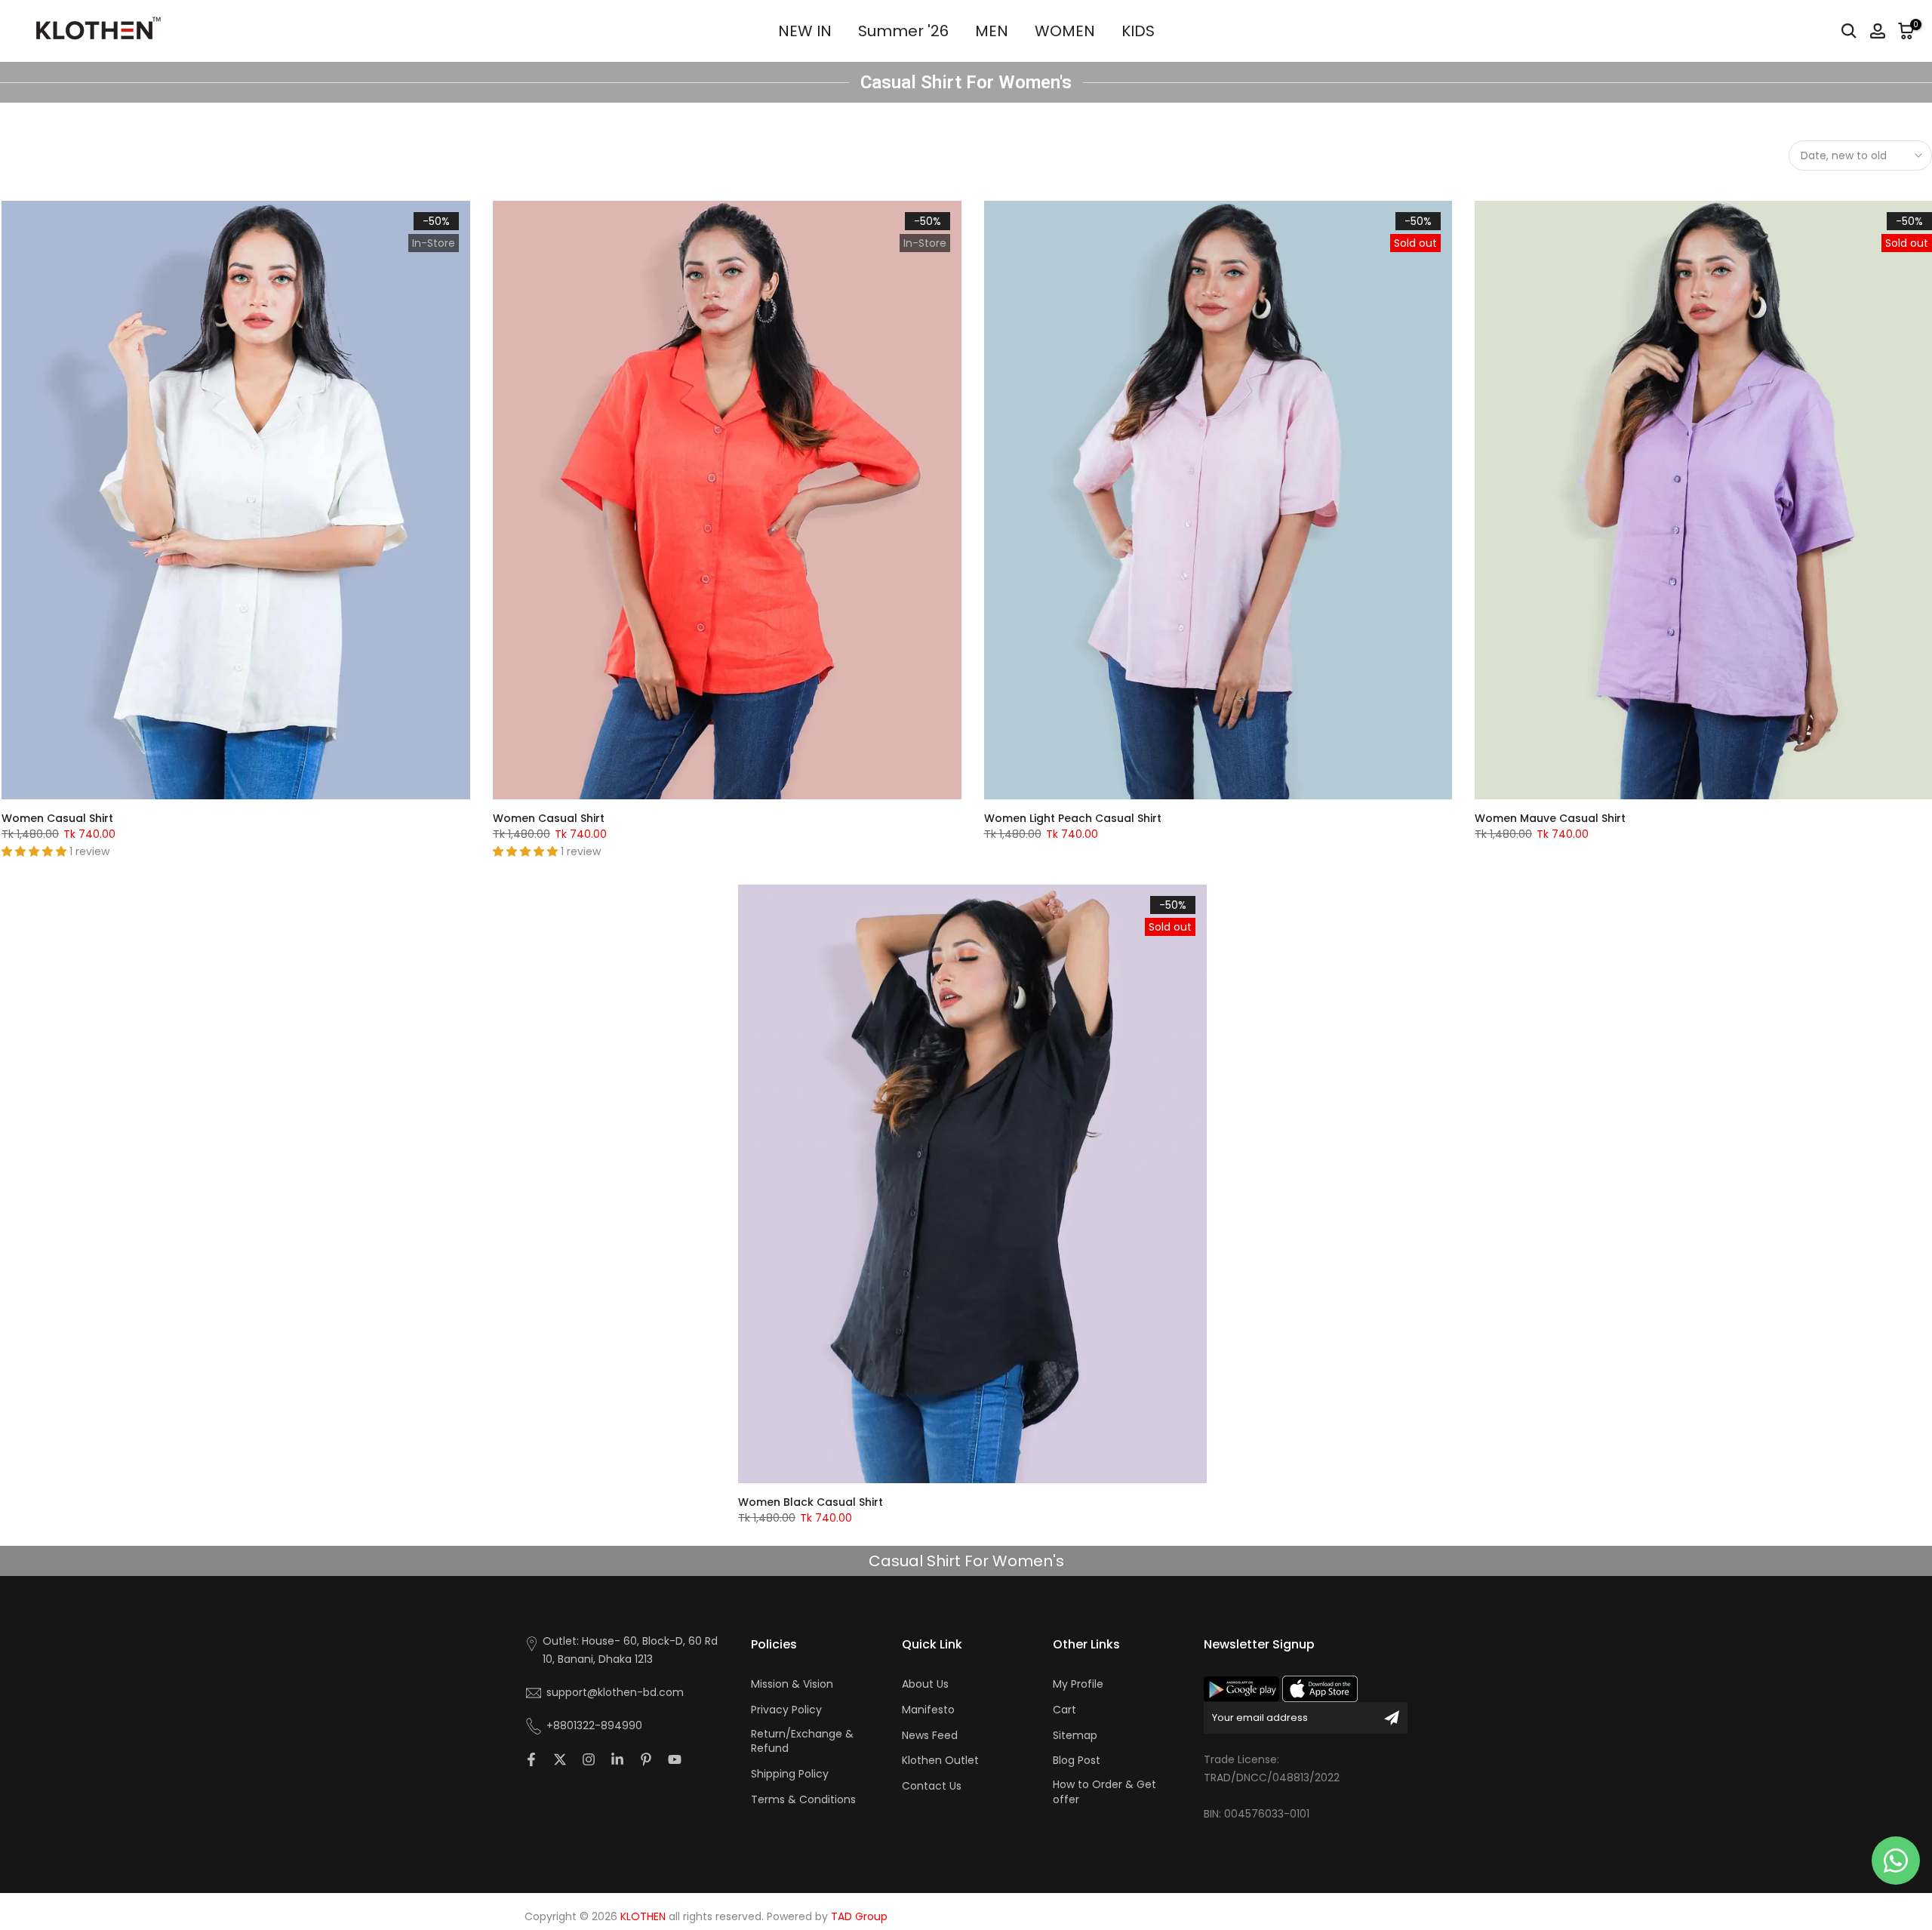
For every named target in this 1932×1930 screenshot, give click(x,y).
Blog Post (1077, 1761)
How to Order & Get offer (1104, 1792)
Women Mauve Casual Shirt (1550, 818)
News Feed (930, 1736)
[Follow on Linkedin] (617, 1759)
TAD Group (859, 1917)
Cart (1064, 1710)
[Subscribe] (1392, 1718)
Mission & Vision (792, 1684)
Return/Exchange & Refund (802, 1742)
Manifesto (928, 1710)
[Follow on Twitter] (560, 1759)
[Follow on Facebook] (531, 1759)
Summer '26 (903, 31)
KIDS (1138, 31)
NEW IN (805, 31)
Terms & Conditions (803, 1800)
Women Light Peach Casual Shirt (1073, 818)
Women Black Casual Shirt (811, 1502)
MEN (992, 31)
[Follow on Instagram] (589, 1759)
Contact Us (932, 1786)
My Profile (1078, 1684)
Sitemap (1075, 1736)
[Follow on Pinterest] (646, 1759)
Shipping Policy (790, 1774)
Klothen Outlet (940, 1761)
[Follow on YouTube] (675, 1759)
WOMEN (1065, 31)
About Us (925, 1684)
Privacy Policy (786, 1710)
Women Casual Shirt (57, 818)
